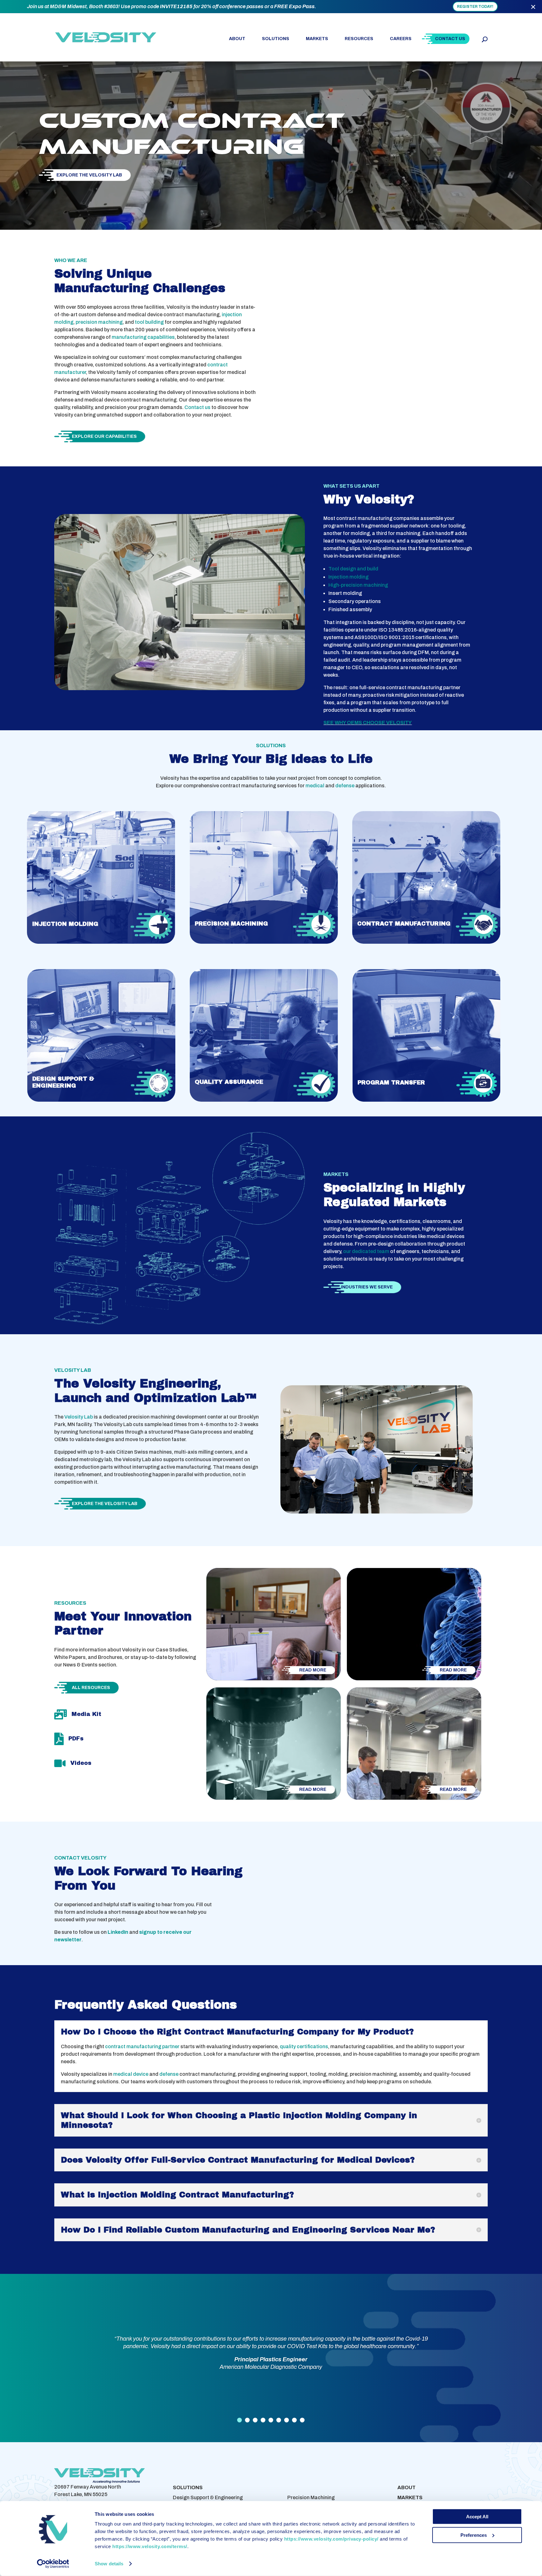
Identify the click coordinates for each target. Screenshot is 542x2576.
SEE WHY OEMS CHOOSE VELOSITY (368, 723)
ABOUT (406, 2487)
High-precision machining (358, 585)
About (237, 39)
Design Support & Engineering (208, 2497)
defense (345, 786)
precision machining (99, 322)
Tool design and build (353, 569)
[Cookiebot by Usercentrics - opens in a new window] (53, 2564)
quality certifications (304, 2046)
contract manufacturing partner (142, 2046)
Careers (401, 39)
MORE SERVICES (308, 2487)
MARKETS (410, 2497)
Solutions (276, 39)
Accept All (477, 2517)
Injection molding (348, 577)
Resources (359, 39)
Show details (109, 2564)
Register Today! (475, 7)
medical (315, 786)
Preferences (474, 2535)
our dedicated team (366, 1251)
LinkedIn (118, 1932)
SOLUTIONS (188, 2487)
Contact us (197, 407)
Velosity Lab (79, 1417)
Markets (317, 39)
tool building (149, 322)
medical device (131, 2074)
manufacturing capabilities (143, 337)
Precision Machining (311, 2497)
